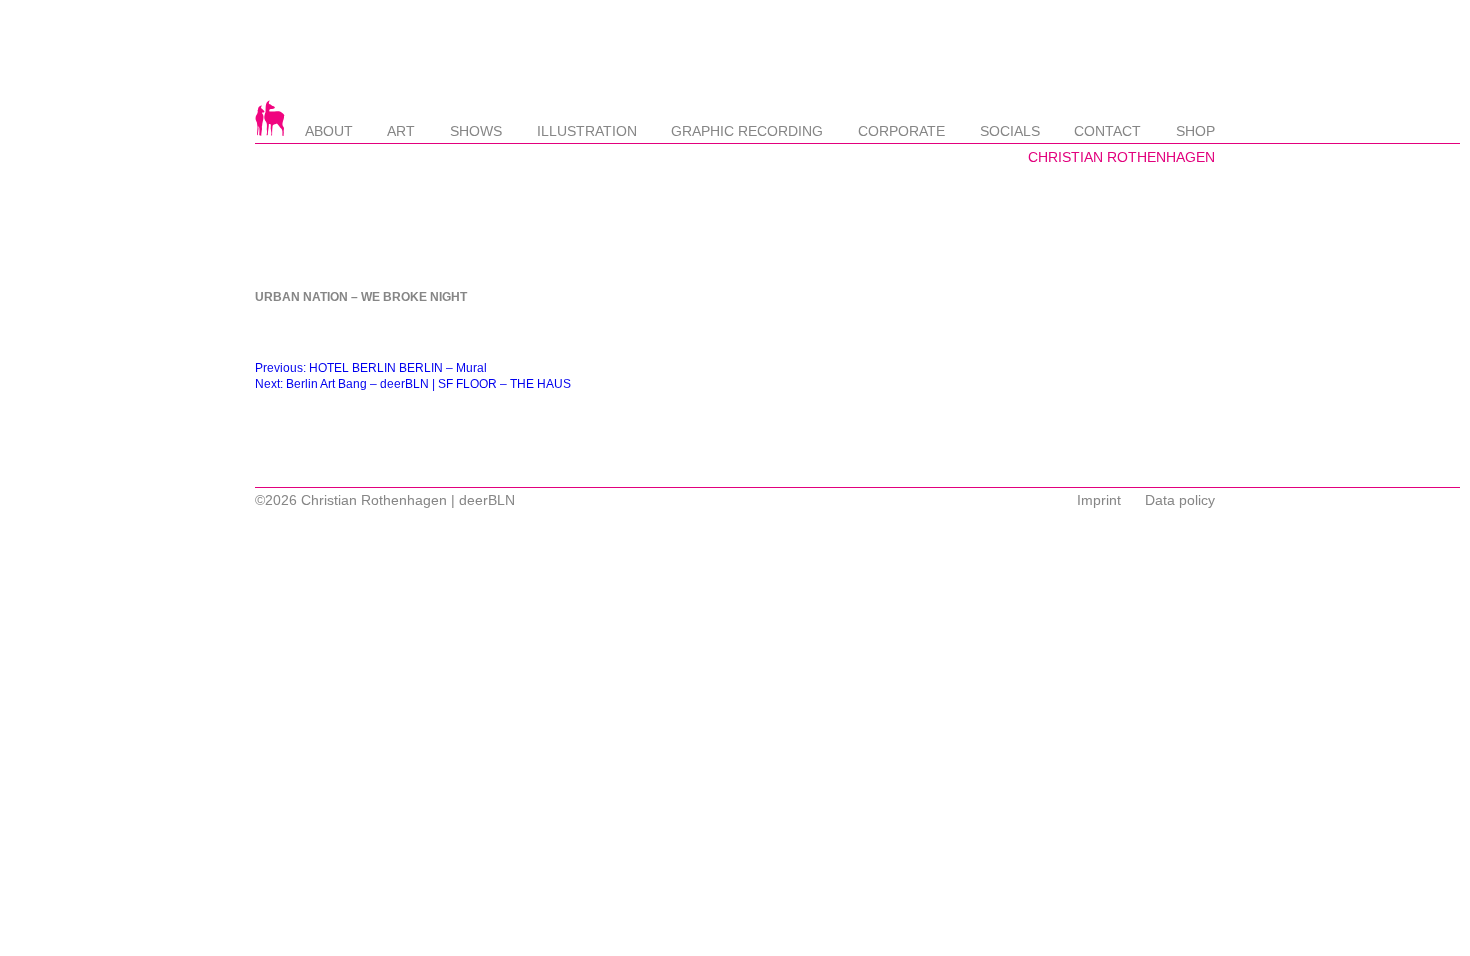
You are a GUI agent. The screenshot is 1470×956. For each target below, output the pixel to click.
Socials (1010, 131)
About (329, 131)
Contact (1107, 131)
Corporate (901, 131)
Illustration (587, 131)
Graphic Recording (747, 131)
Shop (1195, 131)
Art (401, 131)
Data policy (1180, 500)
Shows (476, 131)
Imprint (1099, 500)
